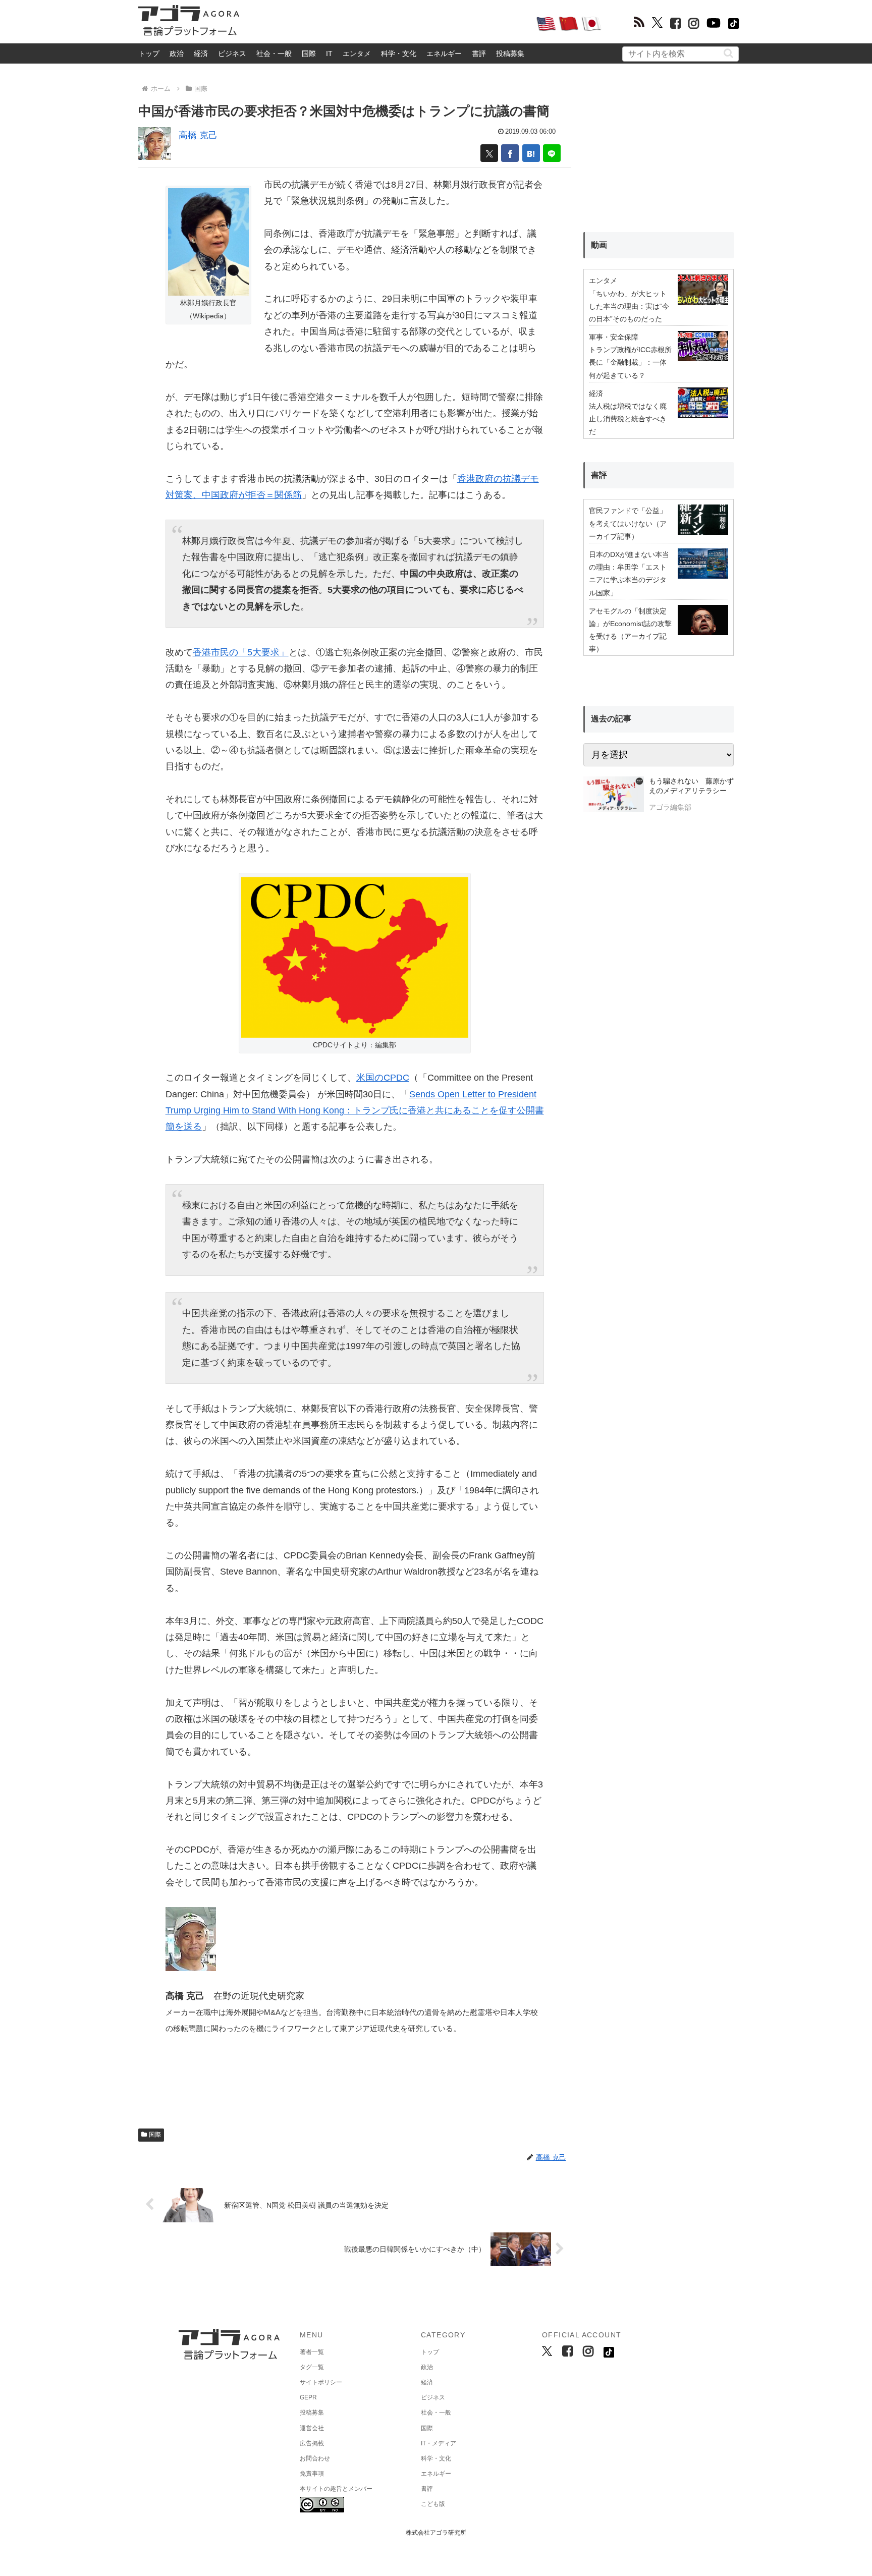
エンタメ (357, 53)
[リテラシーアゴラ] (613, 796)
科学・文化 (399, 53)
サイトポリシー (321, 2382)
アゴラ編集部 (670, 807)
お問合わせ (315, 2458)
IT (329, 53)
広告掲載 (312, 2443)
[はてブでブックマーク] (531, 153)
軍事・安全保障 (614, 337)
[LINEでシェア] (552, 153)
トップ (149, 53)
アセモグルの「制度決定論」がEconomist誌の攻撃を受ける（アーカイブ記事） (630, 630)
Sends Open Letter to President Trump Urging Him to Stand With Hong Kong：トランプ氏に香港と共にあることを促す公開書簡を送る (355, 1111)
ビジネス (232, 53)
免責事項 (312, 2474)
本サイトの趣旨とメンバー (336, 2489)
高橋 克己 (198, 135)
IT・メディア (439, 2443)
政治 (177, 53)
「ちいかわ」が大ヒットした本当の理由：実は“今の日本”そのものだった (629, 306)
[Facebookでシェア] (510, 153)
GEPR (308, 2397)
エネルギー (444, 53)
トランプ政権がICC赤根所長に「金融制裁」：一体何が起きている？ (630, 362)
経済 (201, 53)
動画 (599, 245)
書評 (479, 53)
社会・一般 (274, 53)
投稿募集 (510, 53)
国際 (309, 53)
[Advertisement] (388, 23)
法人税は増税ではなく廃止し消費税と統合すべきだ (628, 419)
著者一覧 (312, 2352)
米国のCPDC (383, 1078)
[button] (728, 53)
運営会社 (312, 2428)
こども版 (433, 2504)
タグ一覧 (312, 2367)
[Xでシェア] (489, 153)
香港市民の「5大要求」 (241, 652)
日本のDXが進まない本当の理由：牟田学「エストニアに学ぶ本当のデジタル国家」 (629, 574)
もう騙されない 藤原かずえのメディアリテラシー (691, 786)
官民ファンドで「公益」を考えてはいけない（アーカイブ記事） (628, 523)
